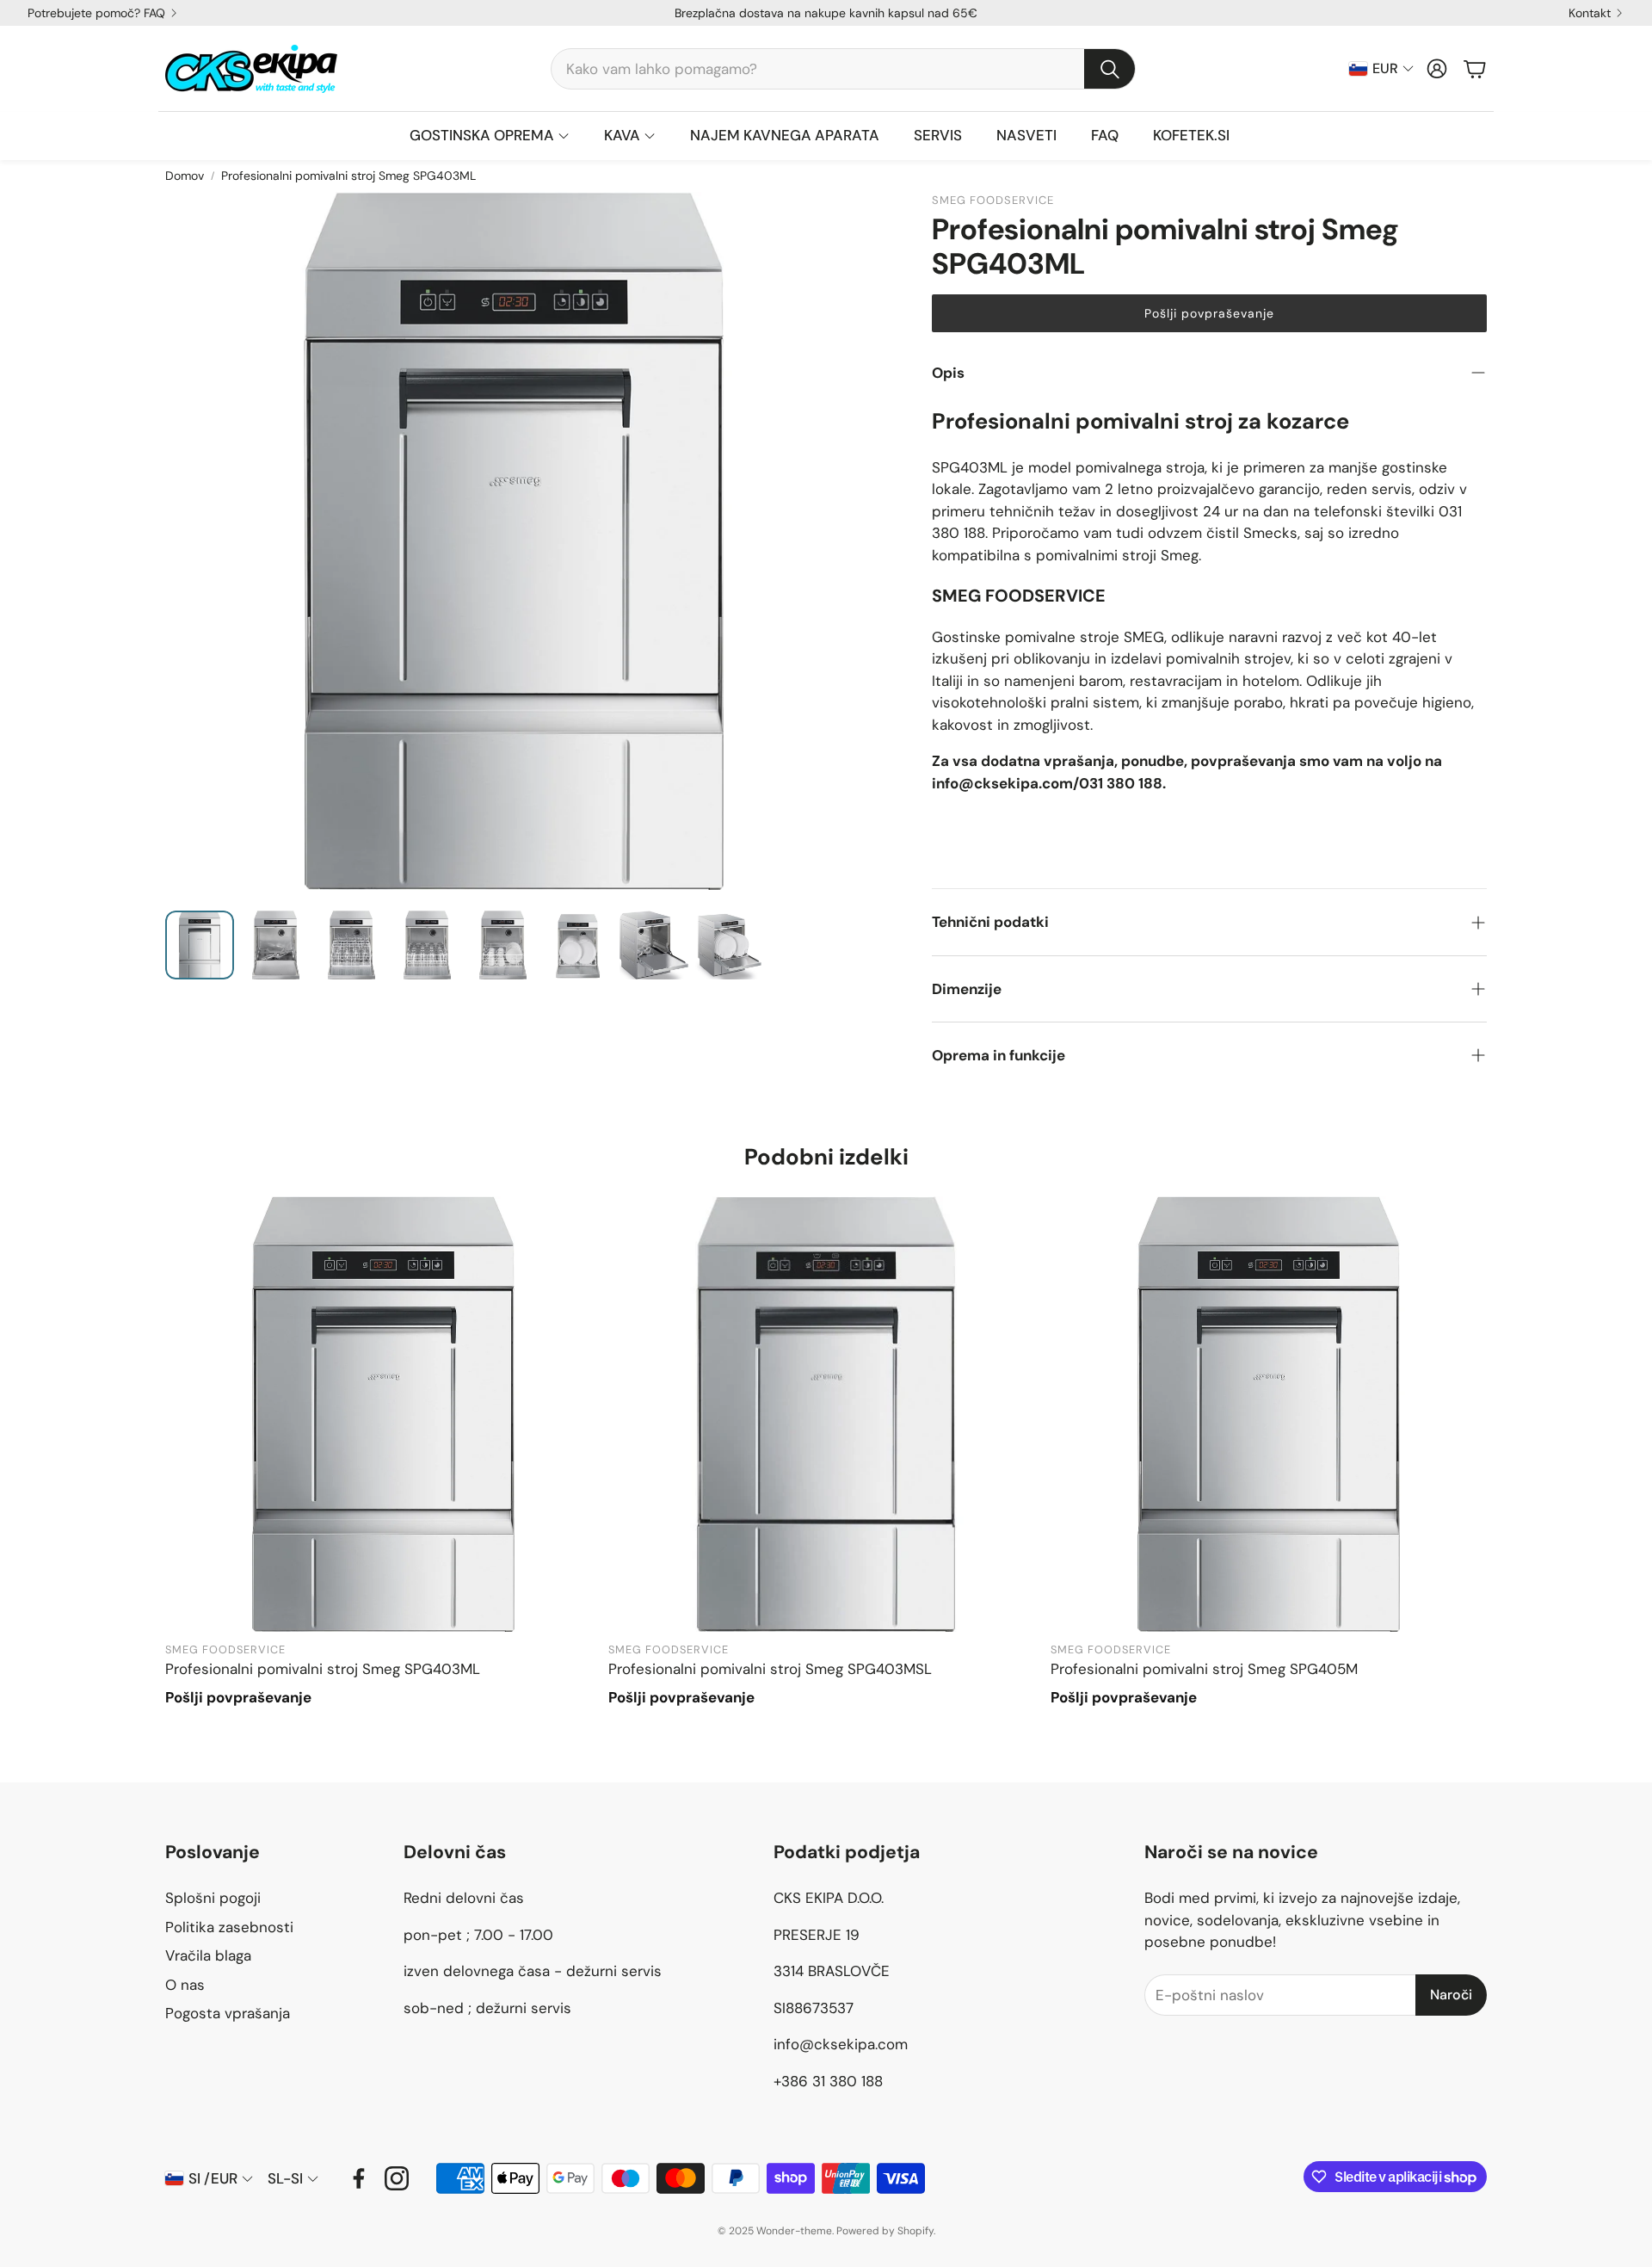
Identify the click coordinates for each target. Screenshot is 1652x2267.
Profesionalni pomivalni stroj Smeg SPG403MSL (770, 1669)
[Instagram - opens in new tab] (397, 2178)
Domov (185, 176)
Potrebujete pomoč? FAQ (96, 13)
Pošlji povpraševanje (1209, 313)
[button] (843, 69)
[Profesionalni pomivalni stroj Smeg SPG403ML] (383, 1415)
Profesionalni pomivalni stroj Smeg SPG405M (1204, 1669)
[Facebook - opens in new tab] (359, 2178)
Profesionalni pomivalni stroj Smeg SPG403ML (323, 1669)
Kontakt (1590, 13)
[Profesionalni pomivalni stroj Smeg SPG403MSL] (826, 1415)
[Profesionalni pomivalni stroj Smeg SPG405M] (1269, 1415)
